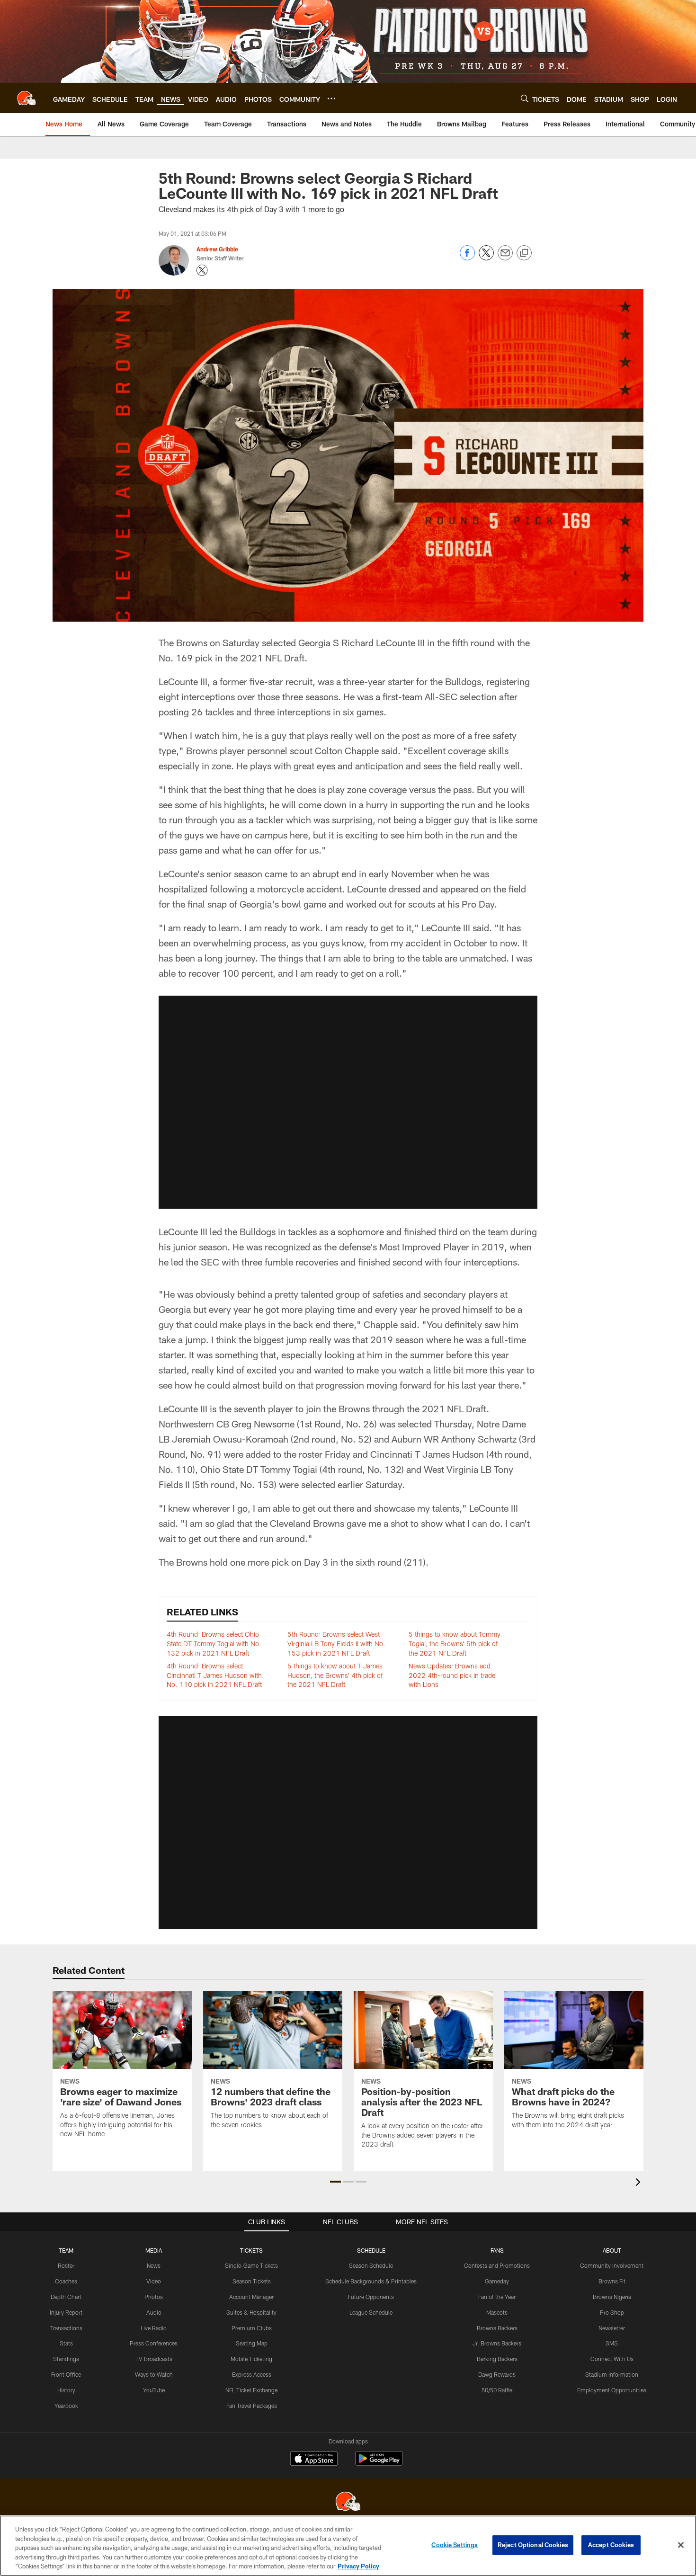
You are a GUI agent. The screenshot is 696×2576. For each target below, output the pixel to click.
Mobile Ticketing (251, 2359)
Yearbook (66, 2406)
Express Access (252, 2374)
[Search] (525, 98)
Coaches (66, 2281)
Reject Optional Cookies (533, 2545)
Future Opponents (371, 2297)
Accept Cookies (611, 2545)
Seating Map (252, 2343)
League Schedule (371, 2312)
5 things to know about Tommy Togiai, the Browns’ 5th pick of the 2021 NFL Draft (455, 1643)
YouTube (154, 2390)
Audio (154, 2312)
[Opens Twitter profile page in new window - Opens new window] (202, 270)
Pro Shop (612, 2312)
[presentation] (640, 2183)
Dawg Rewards (497, 2374)
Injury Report (66, 2312)
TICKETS (251, 2250)
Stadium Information (612, 2374)
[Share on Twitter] (486, 258)
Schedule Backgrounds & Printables (371, 2281)
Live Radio (154, 2328)
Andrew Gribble (217, 249)
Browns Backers (497, 2328)
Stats (66, 2343)
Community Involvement (612, 2265)
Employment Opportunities (612, 2390)
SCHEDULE (371, 2250)
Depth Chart (66, 2297)
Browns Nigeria (612, 2297)
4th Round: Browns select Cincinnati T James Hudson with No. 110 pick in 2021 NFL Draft (214, 1675)
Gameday (497, 2281)
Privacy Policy (358, 2566)
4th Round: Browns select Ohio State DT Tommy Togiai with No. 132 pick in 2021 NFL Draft (214, 1643)
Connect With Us (612, 2359)
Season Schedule (371, 2265)
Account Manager (251, 2297)
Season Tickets (252, 2281)
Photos (154, 2297)
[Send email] (505, 258)
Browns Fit (612, 2281)
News (154, 2265)
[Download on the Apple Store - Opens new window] (314, 2460)
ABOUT (612, 2250)
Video (154, 2281)
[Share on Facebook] (467, 258)
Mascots (497, 2312)
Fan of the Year (497, 2297)
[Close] (681, 2545)
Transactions (66, 2328)
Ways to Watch (154, 2374)
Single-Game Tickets (251, 2265)
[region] (348, 2546)
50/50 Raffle (497, 2390)
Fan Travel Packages (252, 2406)
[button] (348, 1102)
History (66, 2390)
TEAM (66, 2250)
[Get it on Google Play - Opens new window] (379, 2463)
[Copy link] (524, 253)
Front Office (66, 2374)
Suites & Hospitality (251, 2312)
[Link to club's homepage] (27, 98)
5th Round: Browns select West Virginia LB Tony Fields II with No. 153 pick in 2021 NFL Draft (336, 1643)
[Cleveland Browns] (348, 2502)
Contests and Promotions (497, 2265)
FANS (497, 2250)
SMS (612, 2343)
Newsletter (612, 2328)
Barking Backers (497, 2359)
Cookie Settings (455, 2545)
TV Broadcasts (154, 2359)
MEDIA (154, 2250)
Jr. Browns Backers (497, 2343)
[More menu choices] (331, 98)
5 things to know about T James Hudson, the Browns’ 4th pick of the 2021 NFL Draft (335, 1675)
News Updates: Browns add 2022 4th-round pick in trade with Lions (452, 1675)
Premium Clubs (252, 2328)
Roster (66, 2265)
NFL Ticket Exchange (251, 2390)
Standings (66, 2359)
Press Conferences (154, 2343)
